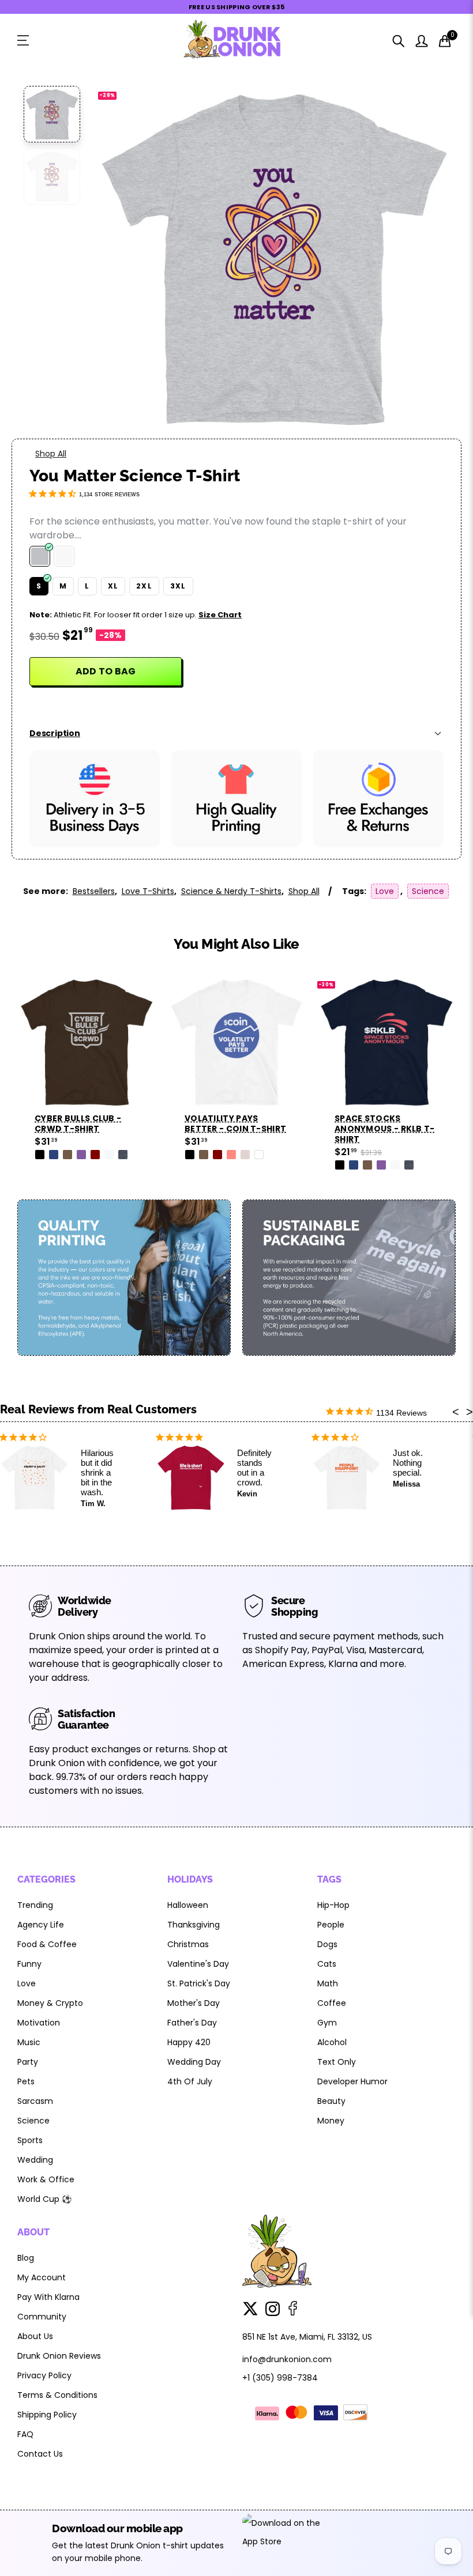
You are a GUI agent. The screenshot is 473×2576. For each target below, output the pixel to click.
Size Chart (220, 615)
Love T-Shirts (148, 891)
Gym (327, 2023)
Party (28, 2062)
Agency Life (41, 1925)
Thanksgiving (194, 1925)
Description (55, 733)
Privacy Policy (44, 2375)
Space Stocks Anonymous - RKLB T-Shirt (235, 1129)
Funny (29, 1964)
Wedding (35, 2160)
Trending (35, 1905)
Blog (26, 2258)
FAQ (25, 2434)
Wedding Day (194, 2062)
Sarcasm (35, 2101)
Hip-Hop (333, 1905)
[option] (274, 257)
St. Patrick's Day (199, 1983)
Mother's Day (194, 2003)
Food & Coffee (47, 1944)
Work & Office (46, 2179)
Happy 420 (189, 2042)
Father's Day (192, 2023)
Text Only (337, 2062)
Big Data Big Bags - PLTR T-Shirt (381, 1123)
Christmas (188, 1944)
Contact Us (40, 2454)
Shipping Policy (47, 2415)
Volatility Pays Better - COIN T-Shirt (85, 1123)
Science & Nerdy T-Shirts (231, 891)
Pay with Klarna (48, 2297)
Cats (327, 1964)
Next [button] (425, 257)
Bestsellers (94, 891)
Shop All (51, 454)
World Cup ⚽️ (44, 2199)
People (331, 1925)
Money (331, 2121)
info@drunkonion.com (287, 2359)
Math (328, 1983)
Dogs (327, 1944)
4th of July (190, 2081)
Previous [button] (123, 257)
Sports (30, 2140)
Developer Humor (352, 2081)
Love (385, 891)
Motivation (39, 2023)
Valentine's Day (198, 1964)
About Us (35, 2336)
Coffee (332, 2003)
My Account (42, 2277)
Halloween (188, 1905)
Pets (26, 2081)
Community (42, 2317)
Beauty (331, 2101)
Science (428, 891)
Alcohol (332, 2042)
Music (29, 2042)
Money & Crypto (50, 2003)
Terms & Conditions (57, 2395)
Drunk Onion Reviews (59, 2356)
